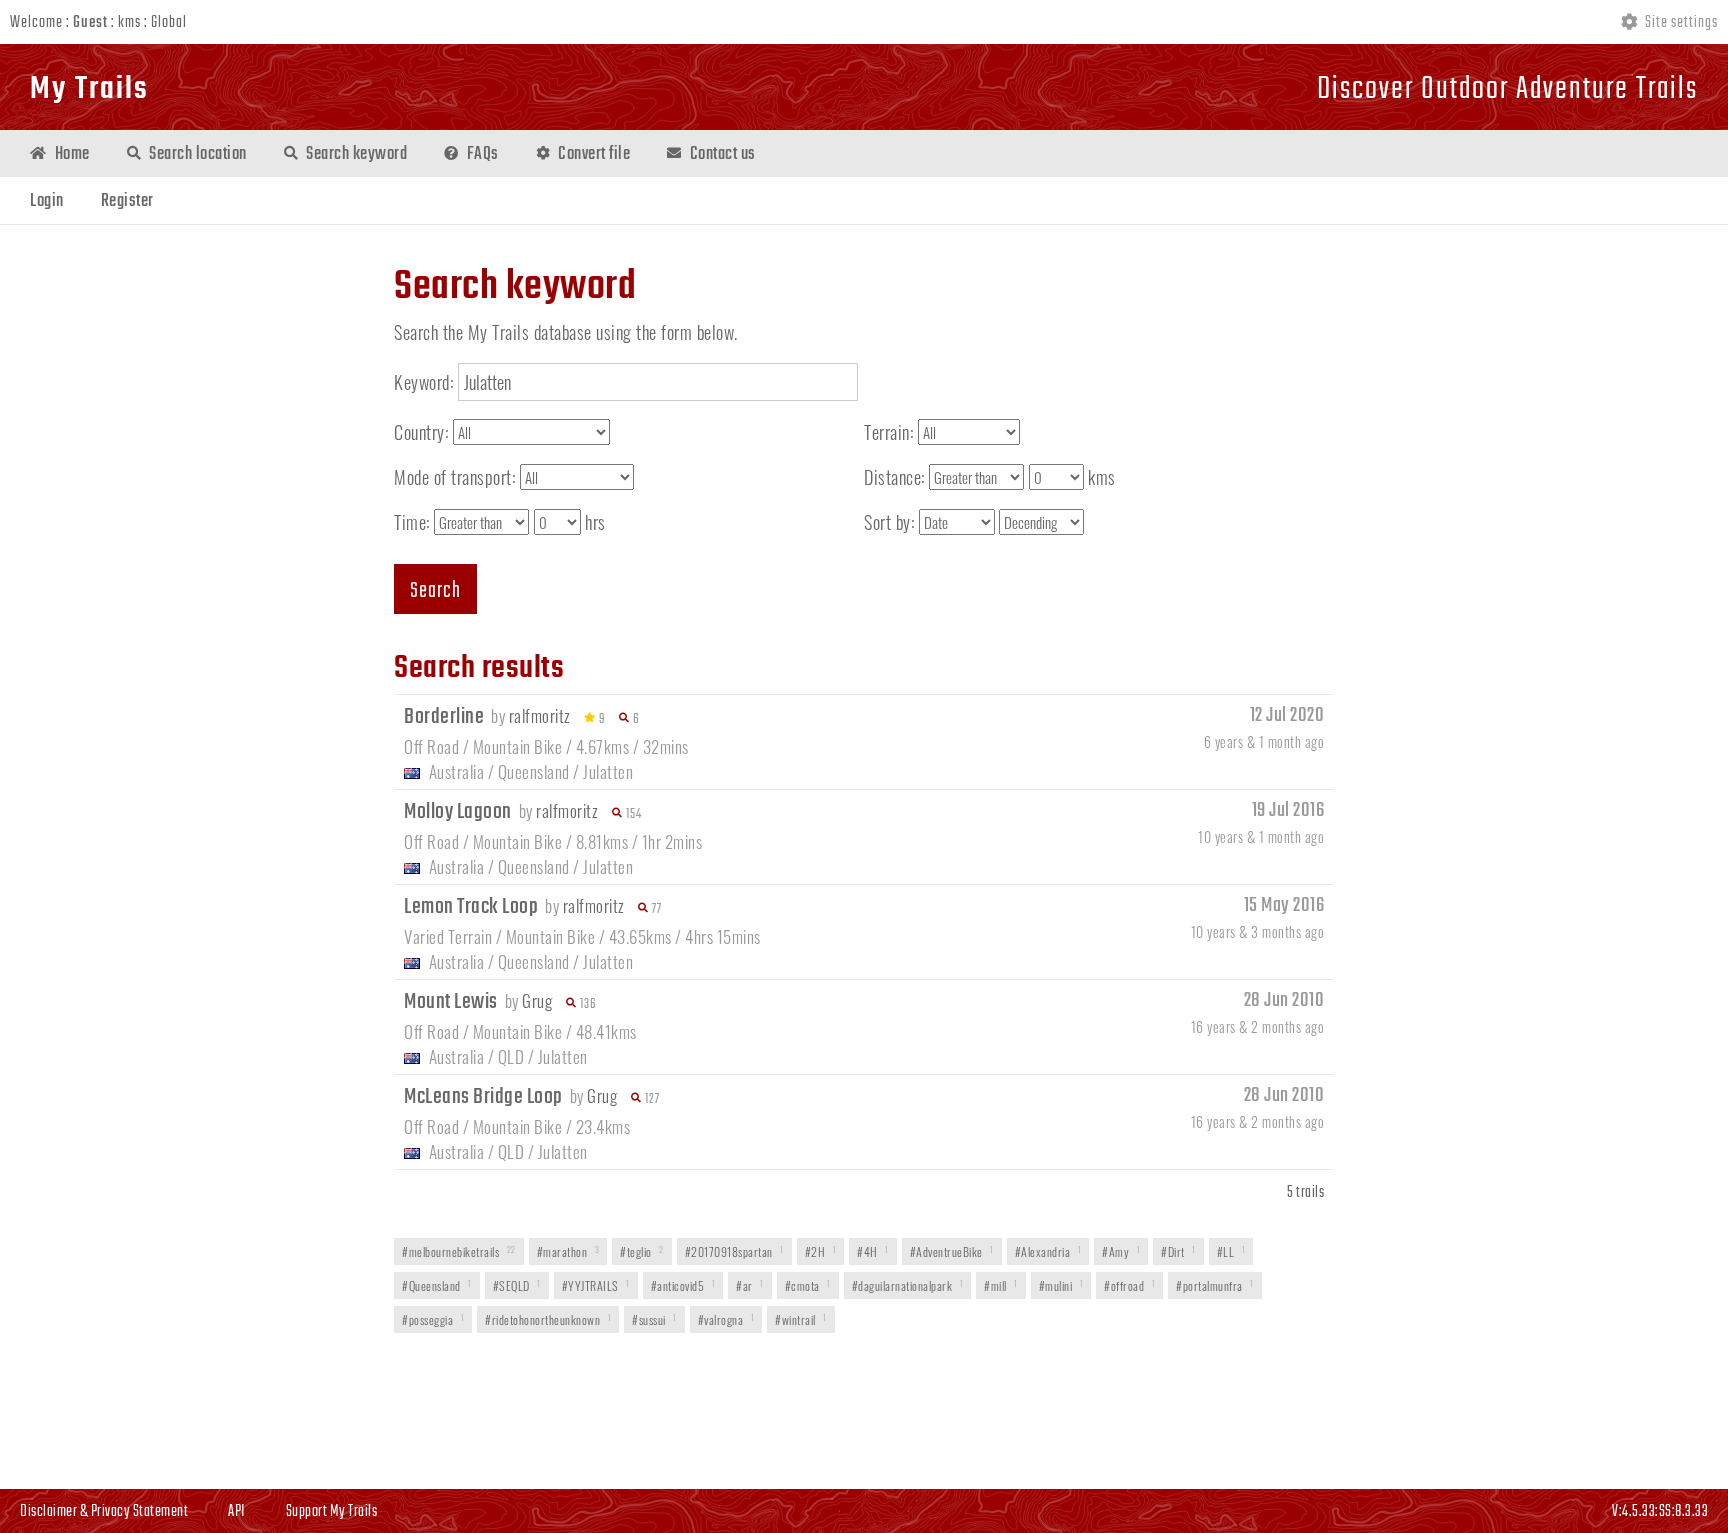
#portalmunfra (1215, 1285)
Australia (457, 771)
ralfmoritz (540, 715)
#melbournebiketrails (459, 1251)
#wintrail (801, 1319)
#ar (750, 1285)
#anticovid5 (683, 1285)
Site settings (1680, 23)
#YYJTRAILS (596, 1285)
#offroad (1129, 1285)
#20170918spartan (734, 1251)
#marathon (568, 1251)
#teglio (642, 1251)
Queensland (534, 771)
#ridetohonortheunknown (548, 1319)
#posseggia (433, 1319)
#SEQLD (517, 1285)
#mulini (1061, 1285)
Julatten (608, 771)
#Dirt (1178, 1251)
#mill (1001, 1285)
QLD (511, 1056)
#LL (1231, 1251)
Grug (537, 1000)
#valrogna (726, 1319)
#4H (873, 1251)
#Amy (1121, 1251)
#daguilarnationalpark (908, 1285)
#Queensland (437, 1285)
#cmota (808, 1285)
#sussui (654, 1319)
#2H (821, 1251)
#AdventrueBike (952, 1251)
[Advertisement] (864, 1413)
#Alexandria (1048, 1251)
